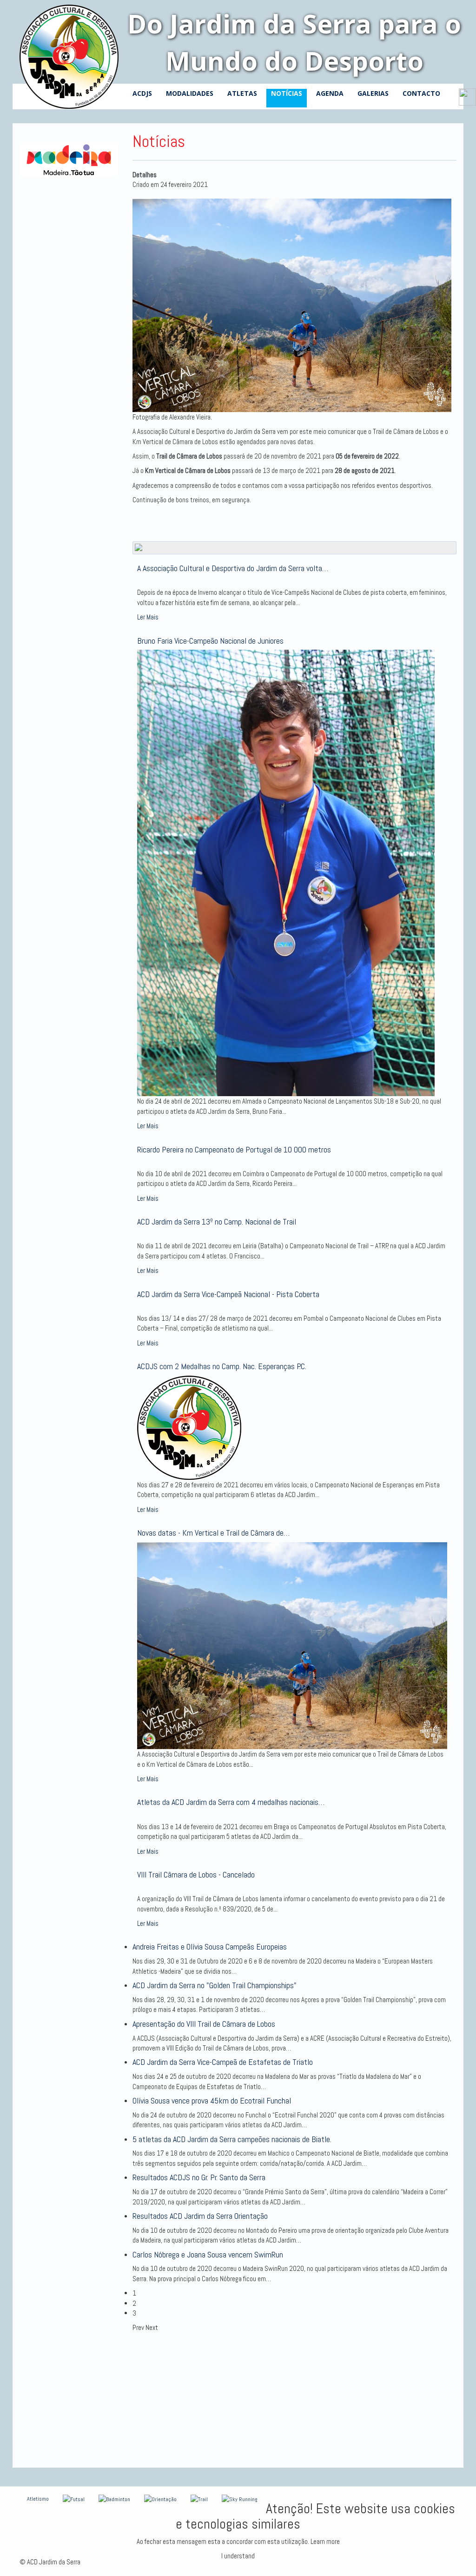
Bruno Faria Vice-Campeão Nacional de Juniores (210, 641)
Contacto (421, 93)
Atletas (242, 93)
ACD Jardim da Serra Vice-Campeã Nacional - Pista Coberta (228, 1294)
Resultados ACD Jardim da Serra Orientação (200, 2216)
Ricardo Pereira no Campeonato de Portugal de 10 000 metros (234, 1149)
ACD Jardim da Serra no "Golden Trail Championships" (215, 1985)
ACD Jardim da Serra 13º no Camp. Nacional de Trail (217, 1221)
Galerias (373, 93)
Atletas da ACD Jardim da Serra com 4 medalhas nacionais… (231, 1802)
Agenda (330, 93)
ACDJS (142, 93)
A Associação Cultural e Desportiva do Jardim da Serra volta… (233, 568)
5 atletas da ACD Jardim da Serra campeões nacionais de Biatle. (232, 2139)
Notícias (287, 93)
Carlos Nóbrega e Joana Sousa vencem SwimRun (208, 2254)
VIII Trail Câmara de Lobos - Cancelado (196, 1874)
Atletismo (38, 2499)
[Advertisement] (295, 2398)
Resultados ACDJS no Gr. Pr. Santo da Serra (199, 2177)
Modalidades (190, 93)
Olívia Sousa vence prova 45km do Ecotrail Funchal (212, 2100)
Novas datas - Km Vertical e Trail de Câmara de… (213, 1533)
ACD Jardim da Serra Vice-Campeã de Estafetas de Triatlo (223, 2062)
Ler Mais (148, 617)
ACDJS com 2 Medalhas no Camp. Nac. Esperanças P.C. (222, 1366)
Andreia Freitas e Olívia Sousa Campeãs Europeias (210, 1947)
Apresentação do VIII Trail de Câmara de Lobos (204, 2024)
